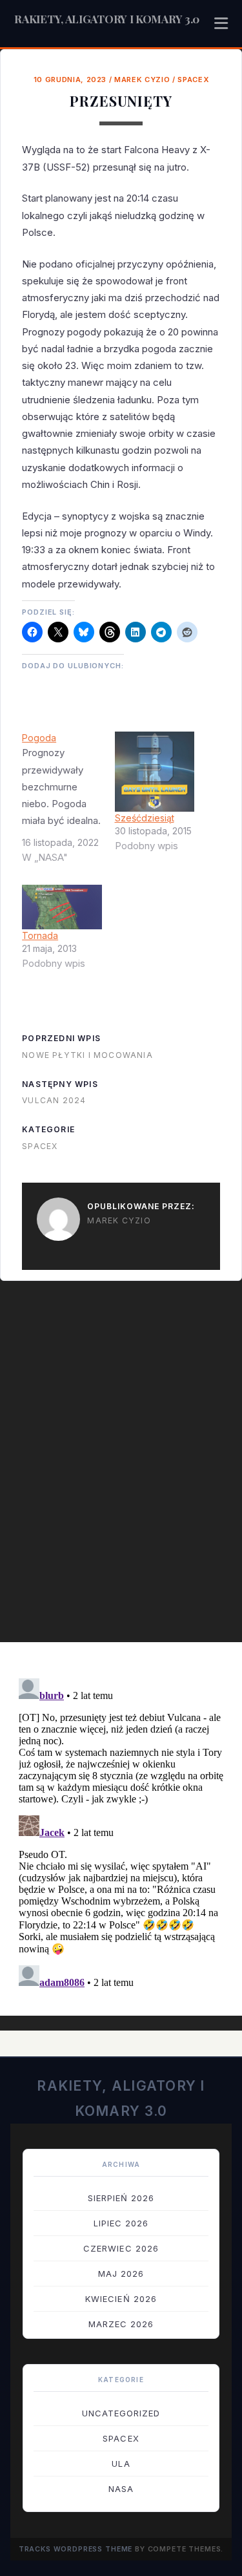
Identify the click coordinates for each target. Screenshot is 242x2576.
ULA (121, 2464)
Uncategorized (121, 2413)
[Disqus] (121, 1468)
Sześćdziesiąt (145, 818)
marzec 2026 (121, 2324)
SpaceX (193, 79)
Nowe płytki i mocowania (87, 1055)
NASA (121, 2489)
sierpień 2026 (121, 2198)
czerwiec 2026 (121, 2248)
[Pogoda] (68, 803)
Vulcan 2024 (54, 1100)
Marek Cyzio (142, 79)
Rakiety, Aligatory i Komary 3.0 (107, 19)
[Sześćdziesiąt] (155, 771)
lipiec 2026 (121, 2223)
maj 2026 (121, 2274)
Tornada (40, 935)
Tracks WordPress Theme (76, 2549)
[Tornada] (62, 907)
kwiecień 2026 (121, 2299)
